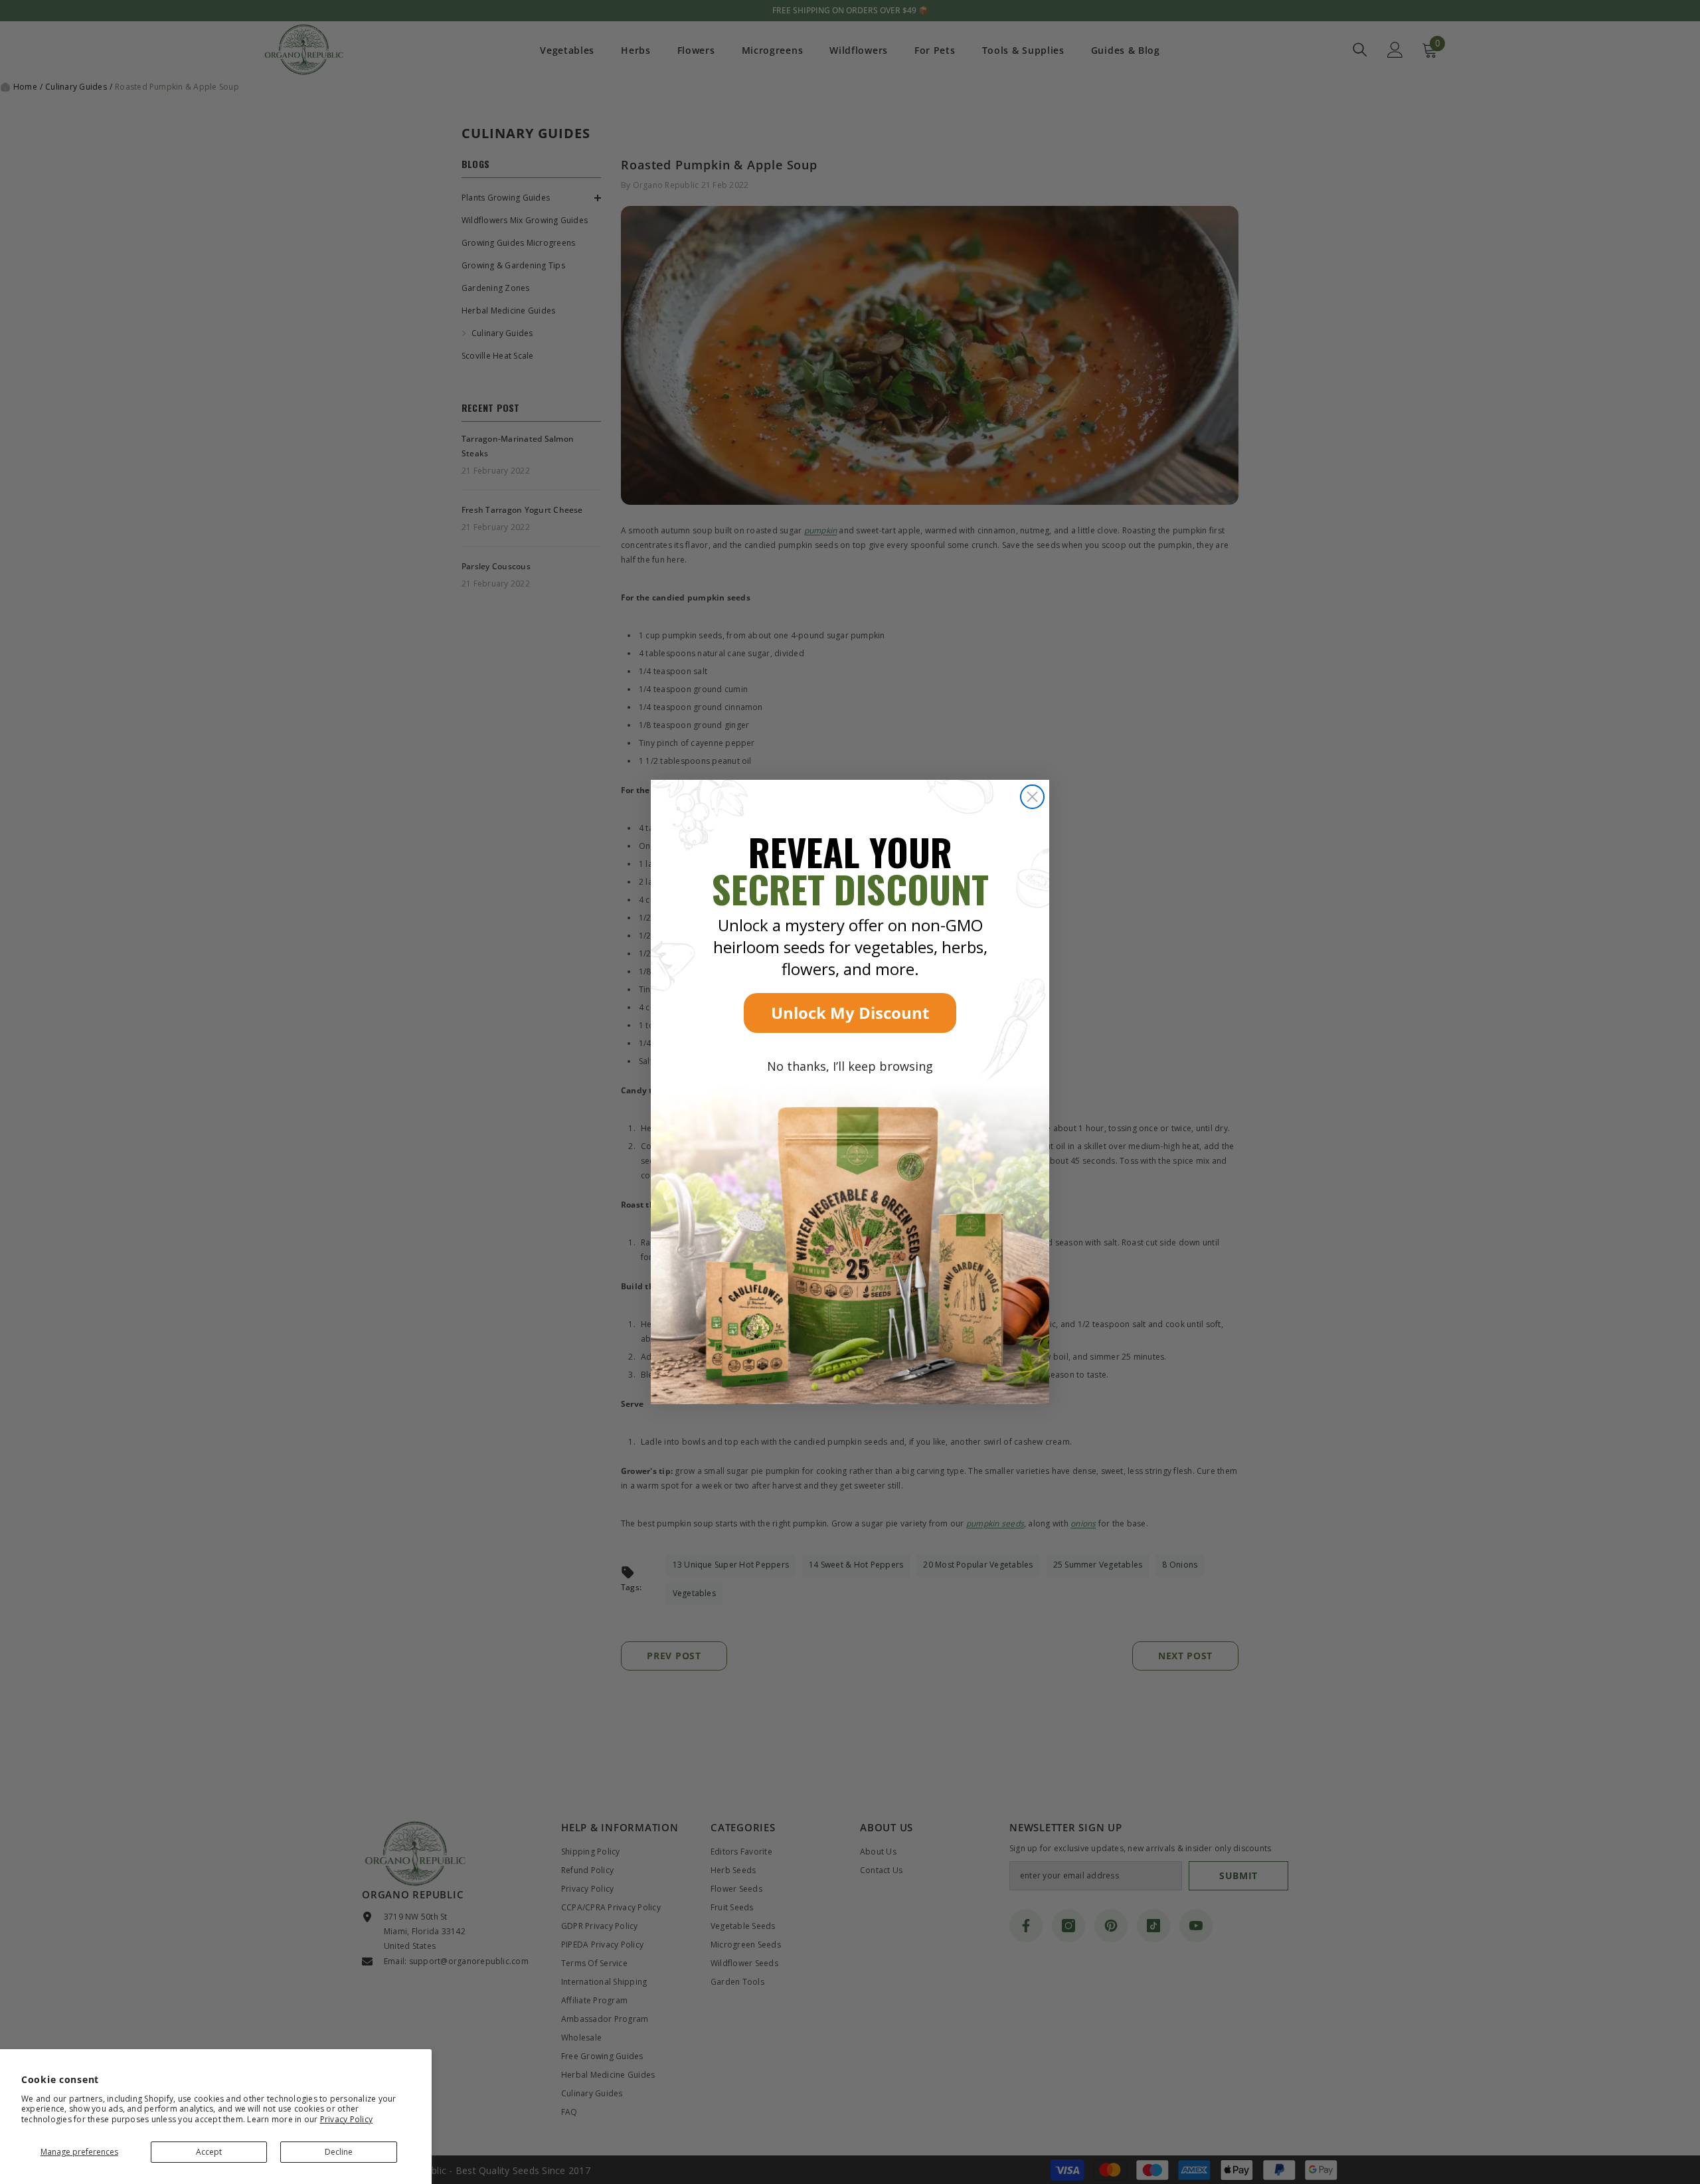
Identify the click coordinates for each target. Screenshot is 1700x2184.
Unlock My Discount (850, 1013)
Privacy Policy (346, 2119)
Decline (339, 2152)
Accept (209, 2152)
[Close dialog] (1032, 797)
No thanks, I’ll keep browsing (850, 1066)
